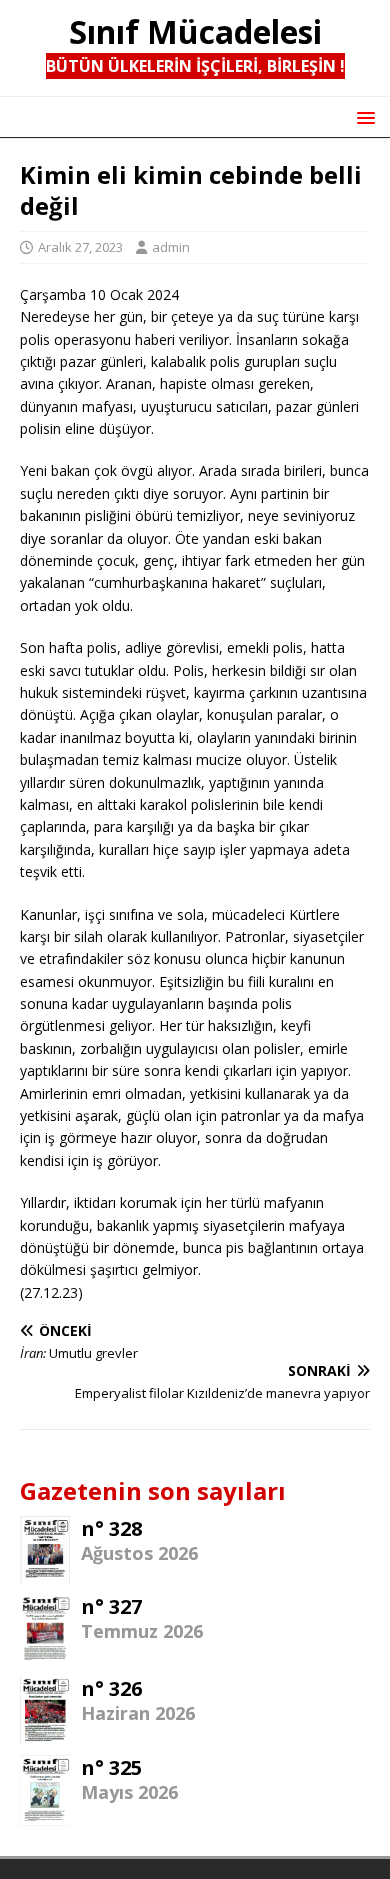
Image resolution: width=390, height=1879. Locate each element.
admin (171, 247)
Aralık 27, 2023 (80, 247)
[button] (362, 116)
